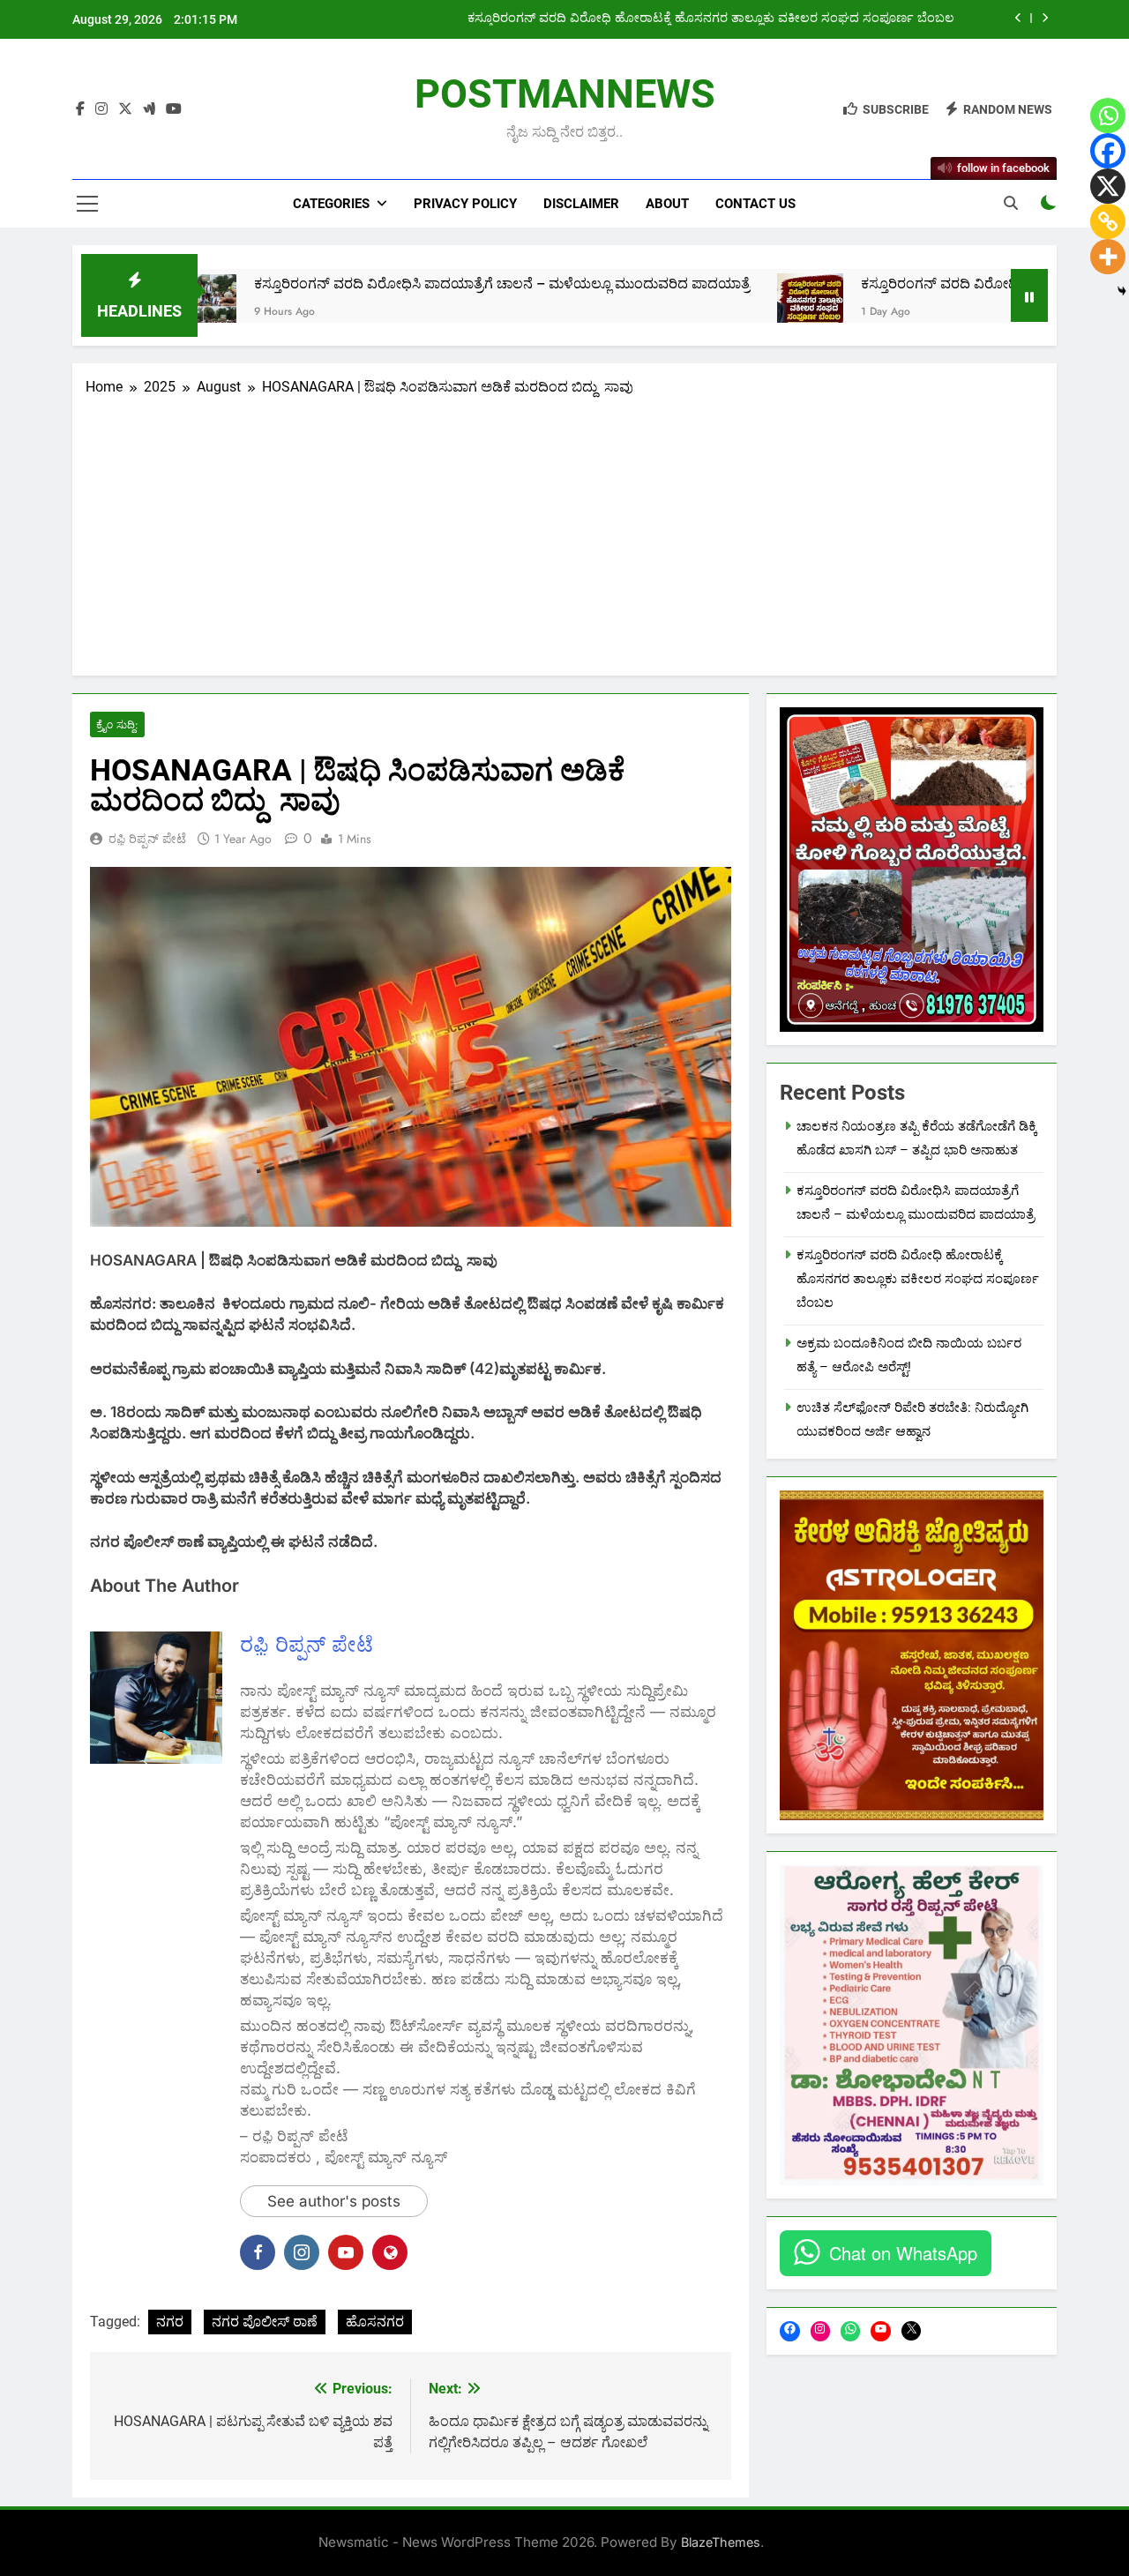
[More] (1108, 257)
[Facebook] (1108, 151)
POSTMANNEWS (565, 94)
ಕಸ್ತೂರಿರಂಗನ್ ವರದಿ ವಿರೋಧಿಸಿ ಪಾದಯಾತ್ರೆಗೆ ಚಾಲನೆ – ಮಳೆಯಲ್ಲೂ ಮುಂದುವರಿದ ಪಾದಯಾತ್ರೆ (405, 284)
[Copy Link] (1108, 221)
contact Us (755, 204)
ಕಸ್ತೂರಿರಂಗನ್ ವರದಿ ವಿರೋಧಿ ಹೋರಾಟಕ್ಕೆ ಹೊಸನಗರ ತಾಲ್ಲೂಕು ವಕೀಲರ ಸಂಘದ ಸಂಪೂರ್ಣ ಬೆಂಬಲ (711, 19)
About (667, 204)
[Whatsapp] (1108, 116)
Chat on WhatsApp (903, 2253)
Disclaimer (581, 204)
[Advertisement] (564, 530)
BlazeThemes (721, 2542)
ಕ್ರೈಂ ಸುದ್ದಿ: (117, 724)
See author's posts (334, 2201)
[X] (1108, 186)
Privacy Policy (465, 204)
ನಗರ (170, 2322)
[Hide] (1122, 291)
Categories (331, 204)
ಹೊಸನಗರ (375, 2322)
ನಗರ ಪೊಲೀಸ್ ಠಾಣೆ (265, 2322)
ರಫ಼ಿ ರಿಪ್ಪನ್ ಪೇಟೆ (147, 839)
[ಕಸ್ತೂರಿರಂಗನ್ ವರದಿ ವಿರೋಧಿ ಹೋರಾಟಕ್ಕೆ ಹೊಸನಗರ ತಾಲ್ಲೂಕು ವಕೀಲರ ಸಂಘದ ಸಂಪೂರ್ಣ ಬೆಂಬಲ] (713, 306)
